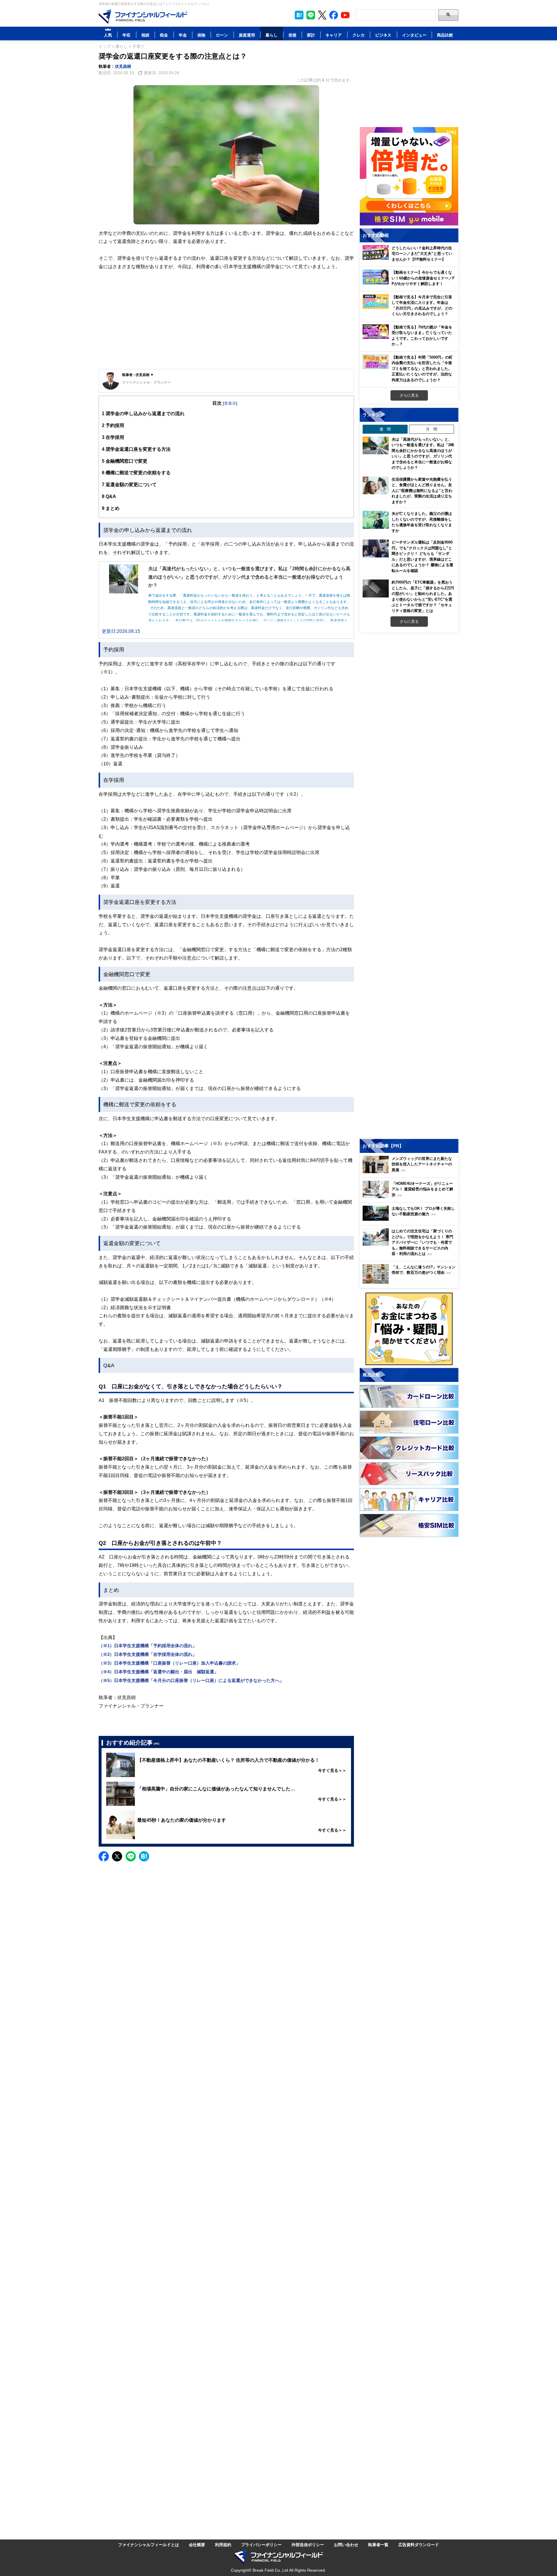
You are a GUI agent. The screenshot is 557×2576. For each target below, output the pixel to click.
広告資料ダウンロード (419, 2545)
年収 (126, 35)
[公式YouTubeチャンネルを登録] (345, 15)
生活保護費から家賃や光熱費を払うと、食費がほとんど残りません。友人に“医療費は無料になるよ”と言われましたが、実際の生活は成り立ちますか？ (422, 491)
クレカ (359, 35)
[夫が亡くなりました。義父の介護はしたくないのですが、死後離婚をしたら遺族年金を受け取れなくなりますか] (376, 520)
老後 (292, 35)
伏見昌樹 (123, 66)
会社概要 (197, 2545)
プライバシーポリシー (261, 2545)
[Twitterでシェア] (117, 1856)
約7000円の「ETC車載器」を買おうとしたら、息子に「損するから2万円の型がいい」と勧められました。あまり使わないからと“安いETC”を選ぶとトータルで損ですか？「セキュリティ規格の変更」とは (423, 596)
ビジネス (383, 35)
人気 (108, 35)
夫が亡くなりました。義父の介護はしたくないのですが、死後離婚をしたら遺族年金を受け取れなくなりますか (422, 522)
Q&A (109, 496)
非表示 (230, 403)
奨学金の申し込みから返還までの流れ (143, 413)
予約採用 (113, 425)
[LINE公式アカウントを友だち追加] (311, 15)
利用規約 (223, 2545)
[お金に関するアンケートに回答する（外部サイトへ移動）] (409, 1329)
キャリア (334, 35)
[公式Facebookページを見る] (334, 15)
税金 (164, 35)
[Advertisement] (226, 324)
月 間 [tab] (432, 429)
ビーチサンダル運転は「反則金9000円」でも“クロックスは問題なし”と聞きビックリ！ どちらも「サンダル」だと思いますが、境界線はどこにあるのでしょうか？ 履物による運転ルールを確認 (422, 556)
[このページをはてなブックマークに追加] (299, 15)
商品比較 (445, 35)
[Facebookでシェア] (104, 1856)
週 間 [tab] (385, 429)
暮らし (272, 35)
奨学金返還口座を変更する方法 (136, 449)
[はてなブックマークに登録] (144, 1856)
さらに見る (409, 395)
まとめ (111, 508)
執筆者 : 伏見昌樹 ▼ (138, 375)
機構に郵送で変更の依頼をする (136, 473)
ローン (222, 35)
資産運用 (247, 35)
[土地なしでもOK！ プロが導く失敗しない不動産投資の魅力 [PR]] (410, 1219)
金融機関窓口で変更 (125, 461)
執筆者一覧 (378, 2545)
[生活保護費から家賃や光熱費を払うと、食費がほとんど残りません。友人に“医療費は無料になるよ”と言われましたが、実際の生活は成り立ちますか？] (376, 486)
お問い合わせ (346, 2545)
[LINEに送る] (131, 1856)
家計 (311, 35)
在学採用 (113, 437)
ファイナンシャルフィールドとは (149, 2545)
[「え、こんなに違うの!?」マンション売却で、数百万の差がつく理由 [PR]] (410, 1282)
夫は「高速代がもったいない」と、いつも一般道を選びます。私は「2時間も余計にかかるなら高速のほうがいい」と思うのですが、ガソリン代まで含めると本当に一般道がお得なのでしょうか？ (423, 453)
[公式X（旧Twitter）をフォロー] (322, 15)
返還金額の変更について (129, 484)
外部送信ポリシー (308, 2545)
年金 (183, 35)
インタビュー (414, 35)
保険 (201, 35)
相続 (145, 35)
